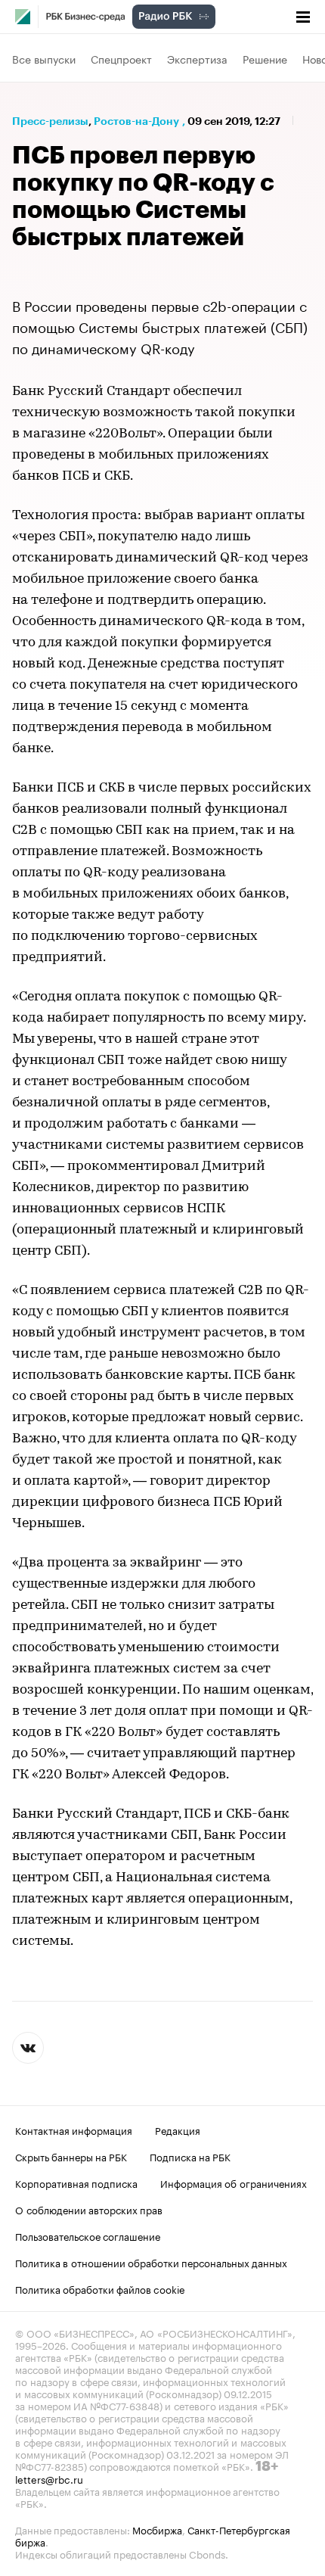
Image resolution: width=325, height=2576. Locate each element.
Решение (265, 58)
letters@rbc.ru (49, 2478)
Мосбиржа (157, 2529)
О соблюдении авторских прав (89, 2209)
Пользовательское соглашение (88, 2235)
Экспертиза (197, 58)
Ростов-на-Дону (136, 121)
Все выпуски (44, 58)
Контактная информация (74, 2130)
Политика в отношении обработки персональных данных (151, 2262)
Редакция (178, 2130)
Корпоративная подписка (76, 2182)
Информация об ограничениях (234, 2182)
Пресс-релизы (50, 121)
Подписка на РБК (190, 2156)
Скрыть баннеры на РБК (71, 2156)
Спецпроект (121, 58)
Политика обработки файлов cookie (100, 2288)
